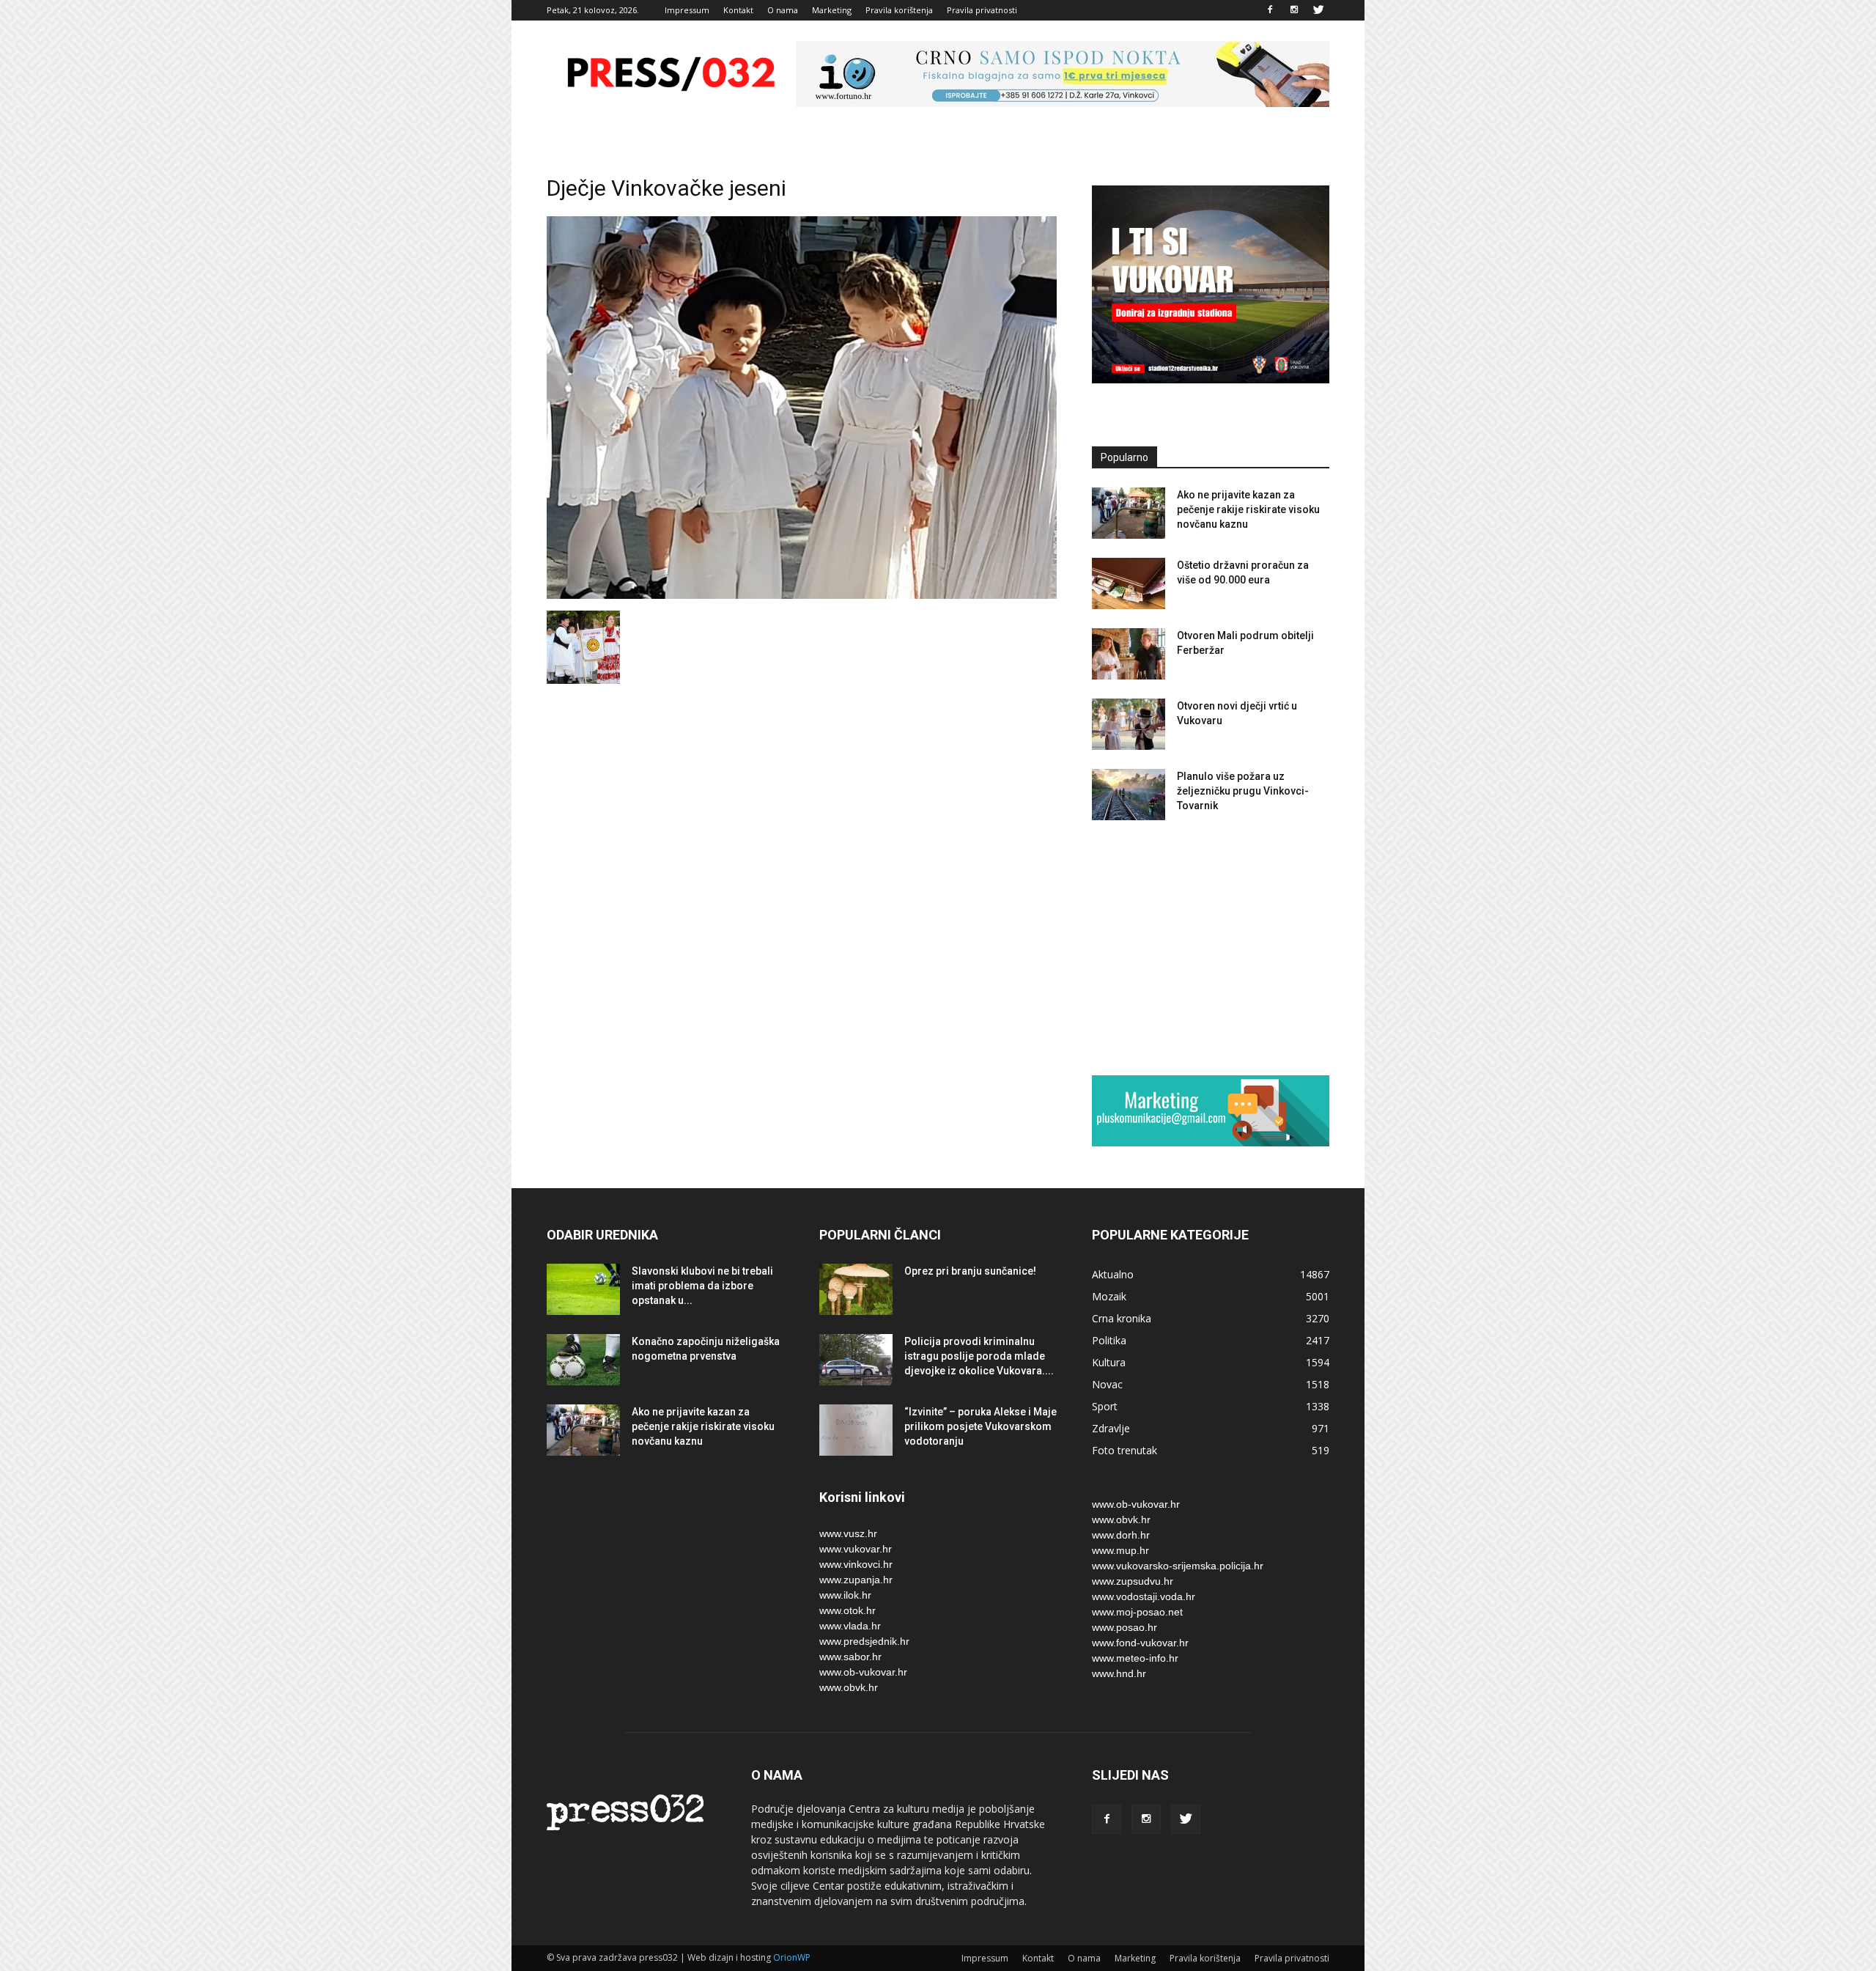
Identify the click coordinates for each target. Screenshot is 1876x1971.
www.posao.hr (1125, 1627)
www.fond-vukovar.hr (1140, 1643)
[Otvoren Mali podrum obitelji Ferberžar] (1129, 654)
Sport (1105, 1406)
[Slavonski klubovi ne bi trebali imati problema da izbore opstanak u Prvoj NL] (583, 1289)
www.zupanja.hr (856, 1580)
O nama (783, 10)
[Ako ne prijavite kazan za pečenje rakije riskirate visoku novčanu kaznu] (1129, 513)
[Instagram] (1294, 10)
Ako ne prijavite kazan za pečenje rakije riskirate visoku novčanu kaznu (1248, 509)
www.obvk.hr (849, 1687)
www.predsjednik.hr (864, 1641)
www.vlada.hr (850, 1626)
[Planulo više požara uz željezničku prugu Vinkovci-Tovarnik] (1129, 795)
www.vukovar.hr (856, 1549)
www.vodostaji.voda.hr (1144, 1596)
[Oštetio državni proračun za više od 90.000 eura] (1129, 583)
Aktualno (1113, 1274)
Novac (1107, 1384)
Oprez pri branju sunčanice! (970, 1271)
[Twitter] (1318, 10)
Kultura (1109, 1362)
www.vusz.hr (848, 1533)
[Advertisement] (1211, 947)
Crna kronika (1122, 1318)
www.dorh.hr (1121, 1535)
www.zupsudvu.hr (1133, 1581)
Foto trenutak (1125, 1450)
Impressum (687, 10)
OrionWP (792, 1957)
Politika (1109, 1340)
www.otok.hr (847, 1610)
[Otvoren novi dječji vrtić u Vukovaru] (1129, 724)
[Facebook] (1270, 10)
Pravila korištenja (899, 10)
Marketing (832, 10)
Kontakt (738, 10)
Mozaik (1109, 1296)
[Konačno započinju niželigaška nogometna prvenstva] (583, 1360)
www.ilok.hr (845, 1595)
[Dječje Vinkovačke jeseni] (802, 595)
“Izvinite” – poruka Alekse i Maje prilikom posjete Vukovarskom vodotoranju (981, 1426)
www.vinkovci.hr (856, 1564)
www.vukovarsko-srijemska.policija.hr (1178, 1566)
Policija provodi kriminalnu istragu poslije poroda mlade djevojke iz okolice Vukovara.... (979, 1356)
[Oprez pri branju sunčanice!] (856, 1289)
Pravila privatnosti (982, 10)
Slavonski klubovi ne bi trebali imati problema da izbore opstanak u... (702, 1286)
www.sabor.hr (850, 1657)
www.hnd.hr (1119, 1673)
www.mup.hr (1120, 1550)
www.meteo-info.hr (1135, 1658)
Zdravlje (1111, 1428)
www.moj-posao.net (1137, 1612)
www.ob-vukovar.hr (863, 1672)
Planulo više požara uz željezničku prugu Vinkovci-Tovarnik (1243, 791)
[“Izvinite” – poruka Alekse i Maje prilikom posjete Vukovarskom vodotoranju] (856, 1430)
